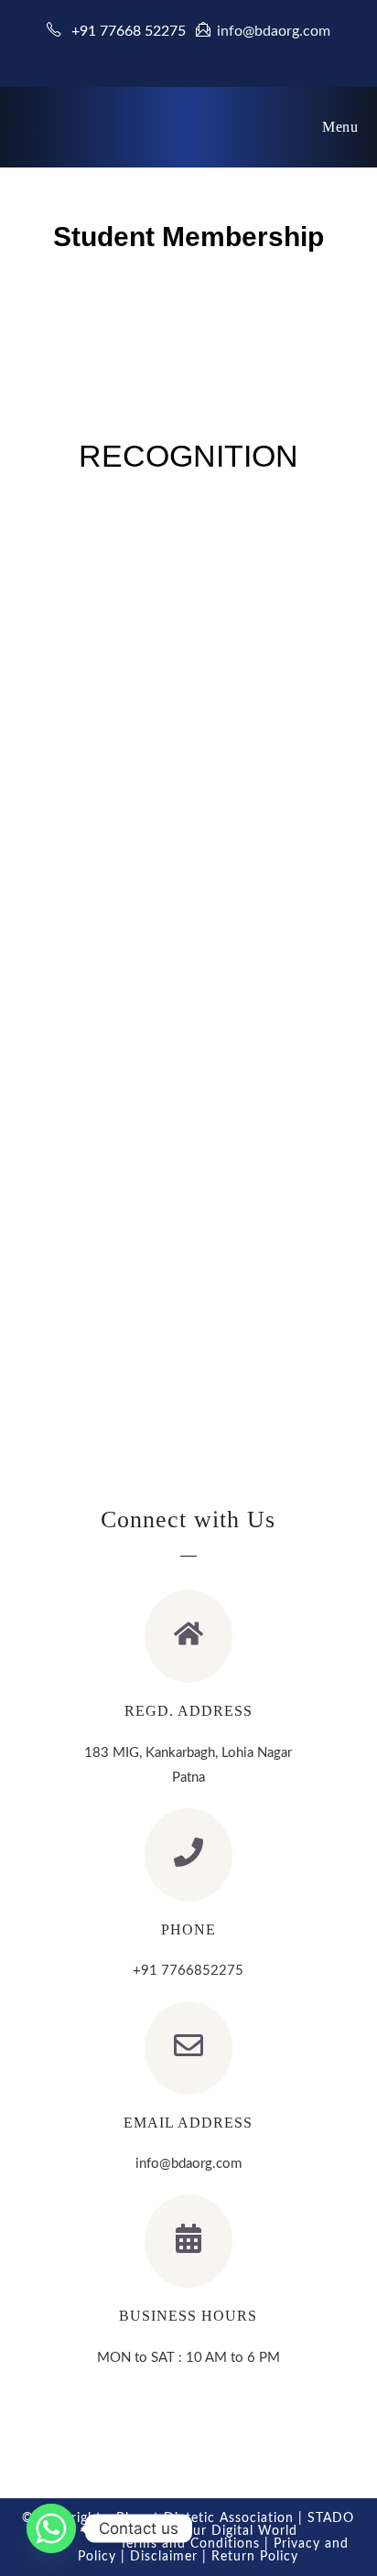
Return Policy (255, 2557)
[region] (189, 962)
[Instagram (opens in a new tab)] (214, 54)
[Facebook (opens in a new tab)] (191, 54)
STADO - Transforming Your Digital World (217, 2525)
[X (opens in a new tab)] (166, 54)
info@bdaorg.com (274, 31)
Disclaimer (164, 2557)
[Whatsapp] (51, 2528)
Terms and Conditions (190, 2544)
